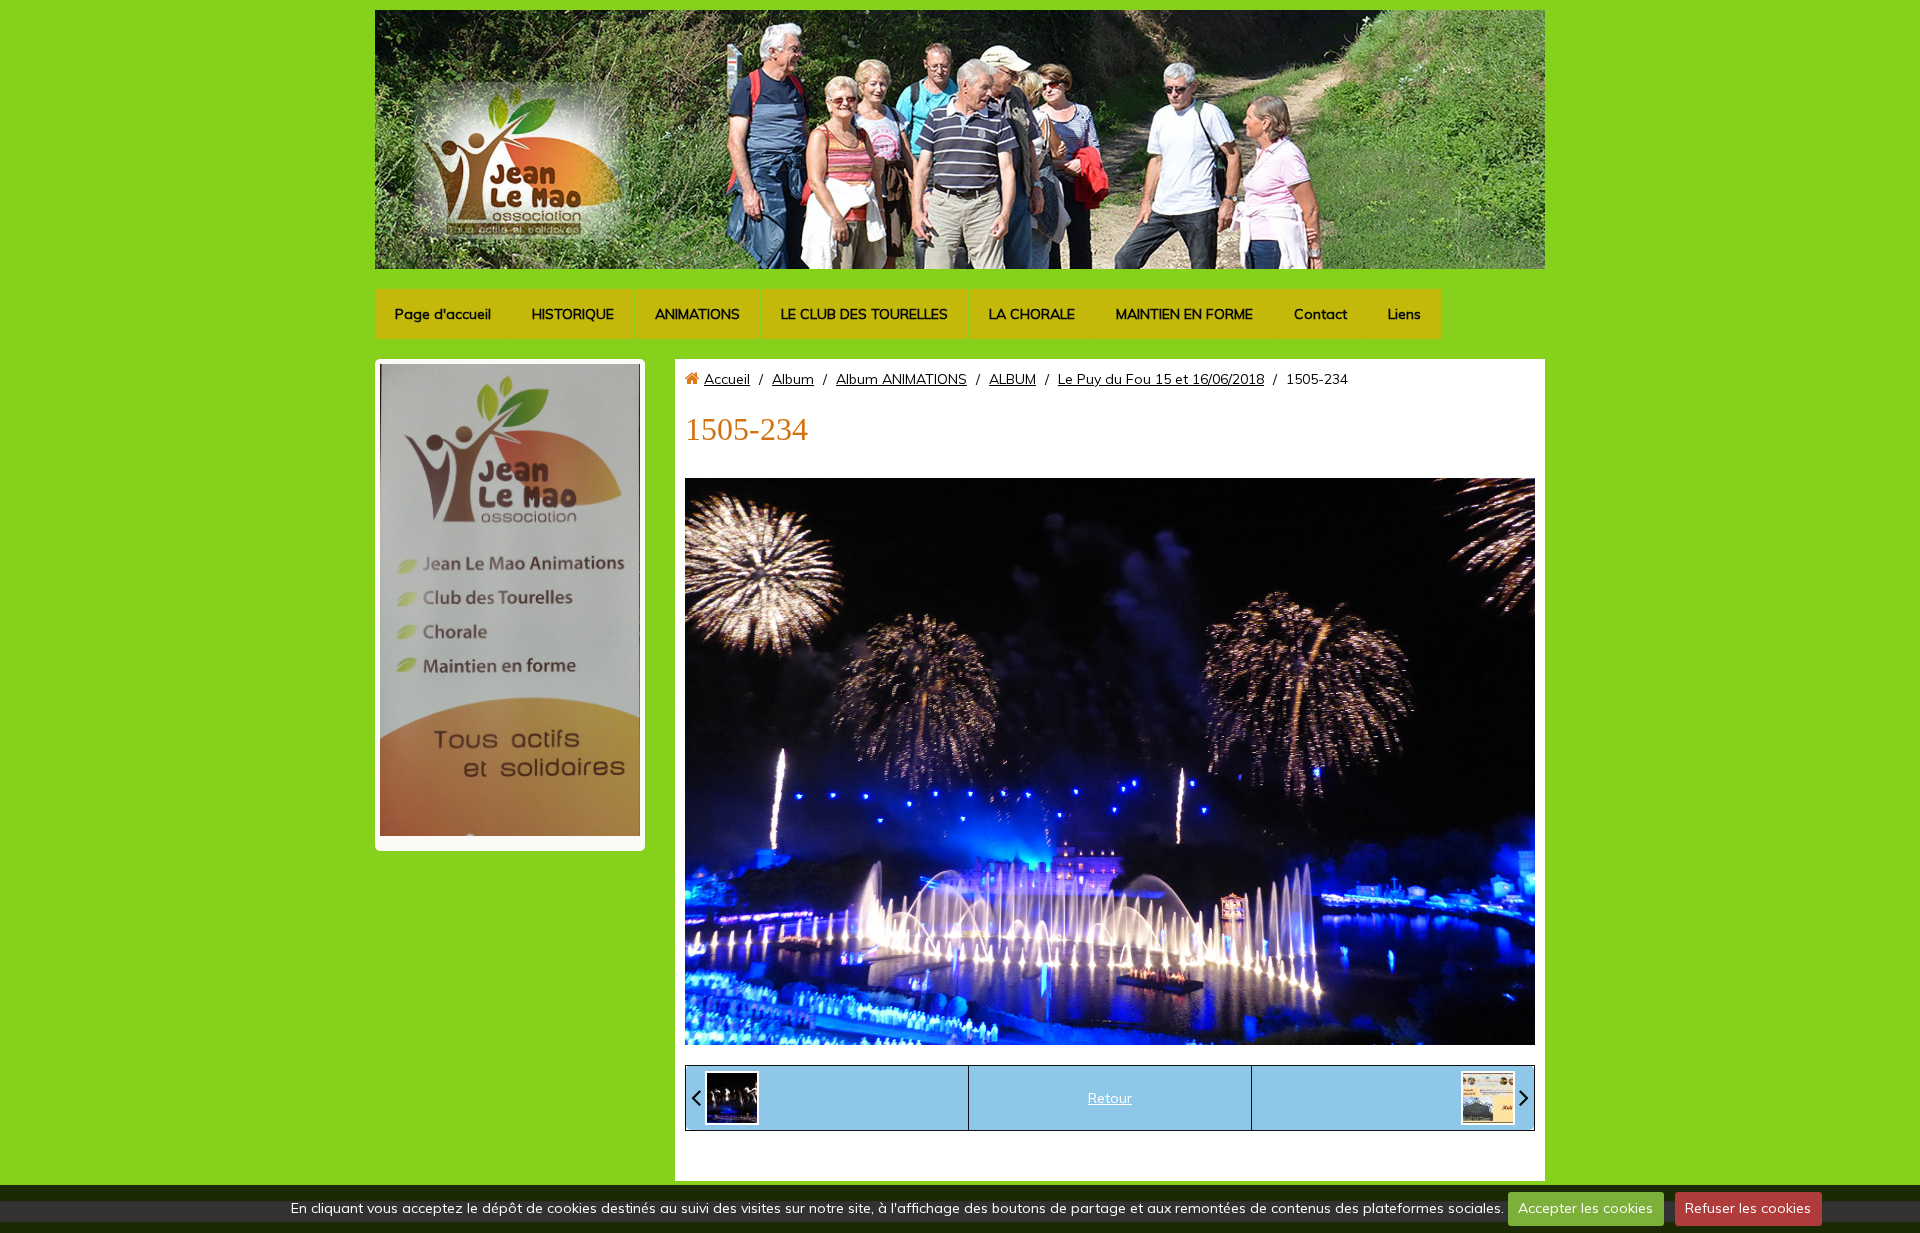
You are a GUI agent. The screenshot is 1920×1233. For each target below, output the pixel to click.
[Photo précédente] (725, 1109)
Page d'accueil (443, 325)
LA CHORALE (1032, 325)
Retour (1110, 1109)
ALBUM (1012, 390)
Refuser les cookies (1748, 1208)
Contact (1320, 325)
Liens (1404, 325)
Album (793, 390)
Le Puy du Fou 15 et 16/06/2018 (1161, 390)
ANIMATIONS (697, 325)
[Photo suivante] (1495, 1109)
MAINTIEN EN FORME (1184, 325)
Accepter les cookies (1585, 1208)
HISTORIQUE (573, 325)
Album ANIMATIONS (901, 390)
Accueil (727, 390)
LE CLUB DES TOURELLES (864, 325)
